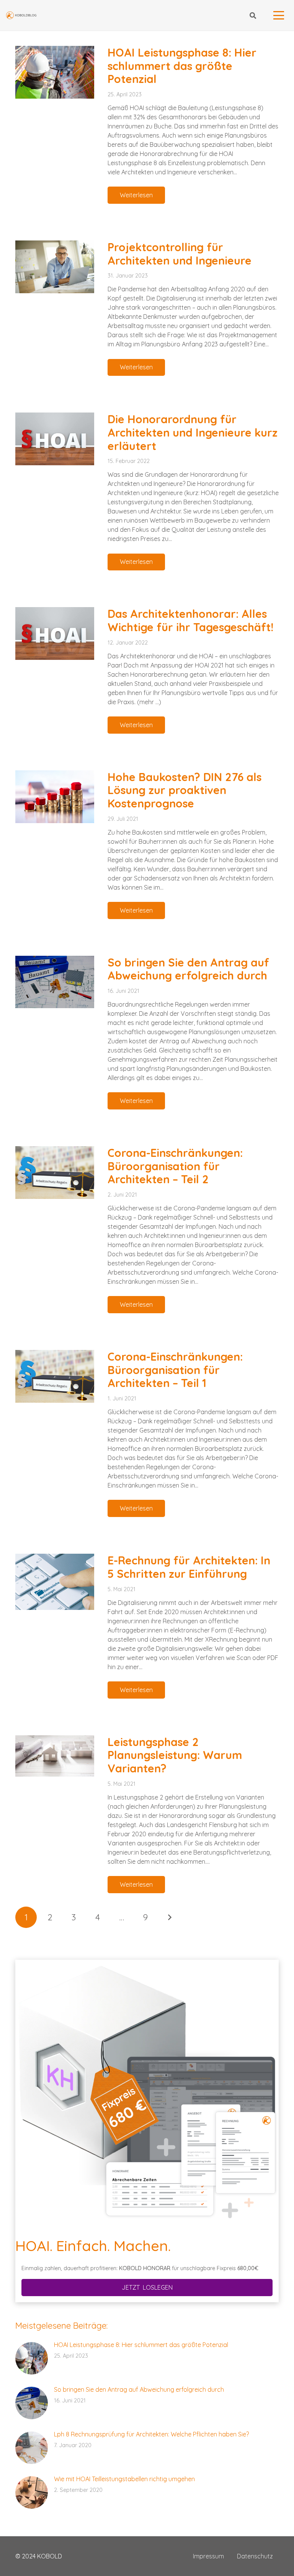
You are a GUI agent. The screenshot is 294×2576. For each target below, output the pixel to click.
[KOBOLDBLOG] (21, 15)
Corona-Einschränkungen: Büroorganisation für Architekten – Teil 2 (175, 1166)
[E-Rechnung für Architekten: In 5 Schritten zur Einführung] (55, 1582)
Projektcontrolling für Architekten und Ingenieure (180, 254)
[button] (252, 15)
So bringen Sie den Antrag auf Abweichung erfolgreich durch (188, 969)
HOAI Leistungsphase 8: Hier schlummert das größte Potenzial (182, 66)
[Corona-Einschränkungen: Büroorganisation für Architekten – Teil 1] (55, 1376)
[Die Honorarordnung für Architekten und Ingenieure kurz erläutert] (55, 439)
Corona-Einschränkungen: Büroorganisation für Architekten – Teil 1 (175, 1370)
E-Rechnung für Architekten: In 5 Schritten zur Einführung (189, 1567)
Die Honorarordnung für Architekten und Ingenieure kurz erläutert (193, 432)
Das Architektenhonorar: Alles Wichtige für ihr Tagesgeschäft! (190, 620)
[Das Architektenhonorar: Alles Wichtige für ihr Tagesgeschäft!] (55, 633)
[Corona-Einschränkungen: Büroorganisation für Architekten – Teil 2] (55, 1173)
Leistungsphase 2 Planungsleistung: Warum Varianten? (175, 1755)
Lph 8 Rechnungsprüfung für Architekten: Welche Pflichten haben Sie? (151, 2434)
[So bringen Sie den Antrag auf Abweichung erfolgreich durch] (55, 982)
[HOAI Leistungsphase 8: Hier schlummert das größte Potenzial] (55, 72)
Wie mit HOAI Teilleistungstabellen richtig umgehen (124, 2479)
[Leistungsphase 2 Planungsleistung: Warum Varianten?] (55, 1756)
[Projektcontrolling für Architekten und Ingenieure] (55, 267)
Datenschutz (255, 2556)
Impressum (208, 2556)
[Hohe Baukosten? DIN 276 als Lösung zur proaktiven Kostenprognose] (55, 797)
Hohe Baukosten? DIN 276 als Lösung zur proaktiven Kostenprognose (185, 790)
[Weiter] (169, 1917)
